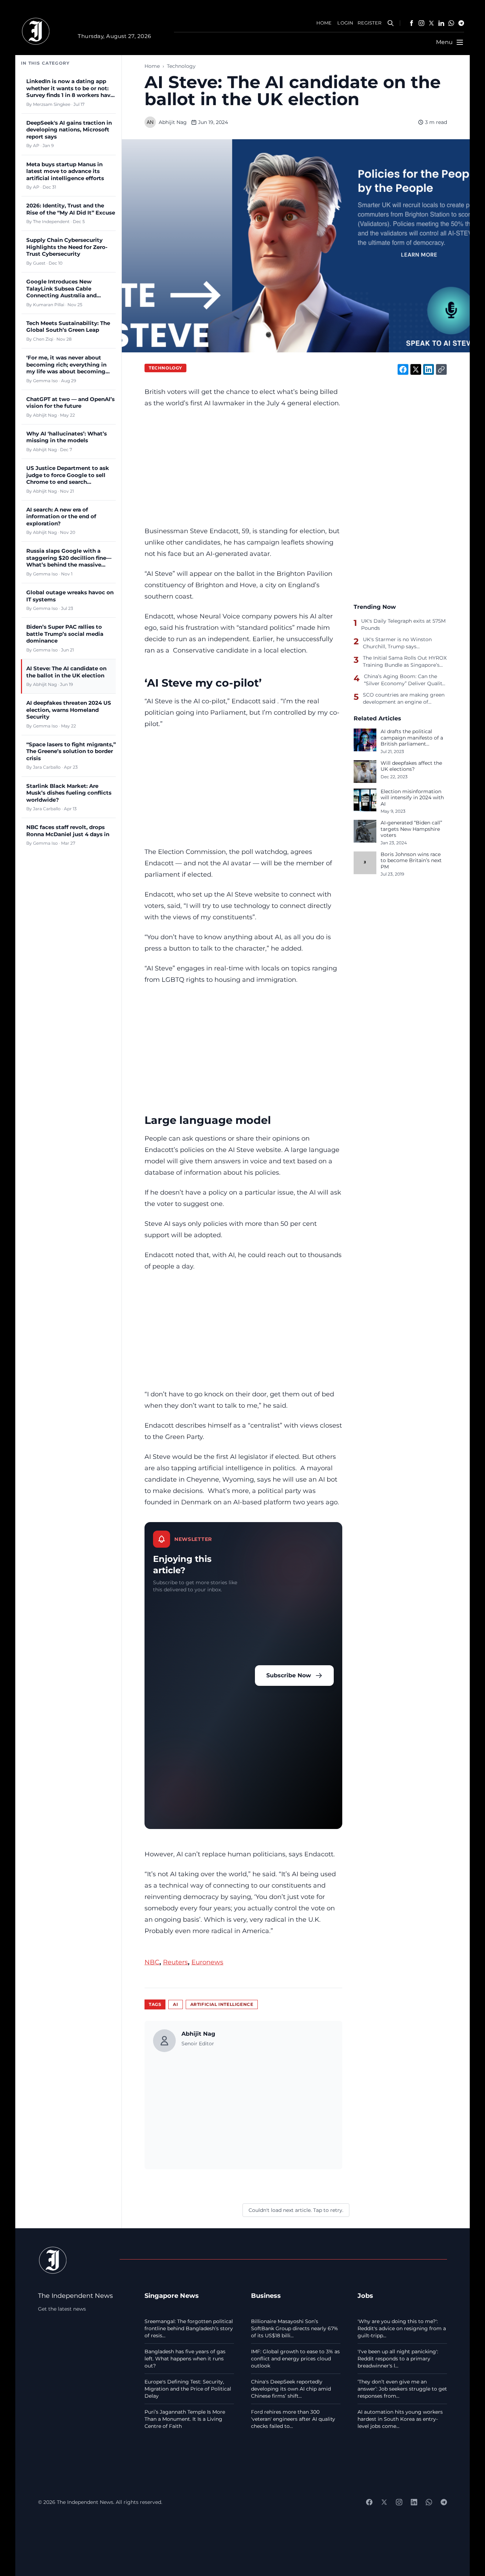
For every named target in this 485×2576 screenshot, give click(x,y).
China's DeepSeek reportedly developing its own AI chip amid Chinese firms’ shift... (291, 2389)
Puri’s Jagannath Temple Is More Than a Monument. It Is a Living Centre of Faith (185, 2419)
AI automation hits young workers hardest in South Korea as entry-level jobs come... (400, 2419)
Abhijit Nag (173, 122)
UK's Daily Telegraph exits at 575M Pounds (403, 624)
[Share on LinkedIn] (429, 369)
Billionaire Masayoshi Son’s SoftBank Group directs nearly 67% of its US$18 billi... (295, 2328)
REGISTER (369, 23)
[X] (431, 23)
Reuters (175, 1962)
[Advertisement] (243, 467)
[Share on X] (416, 369)
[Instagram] (421, 23)
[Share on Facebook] (403, 369)
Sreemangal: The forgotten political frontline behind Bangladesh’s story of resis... (189, 2328)
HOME (324, 23)
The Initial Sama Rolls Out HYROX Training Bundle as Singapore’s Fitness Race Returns (405, 661)
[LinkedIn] (441, 23)
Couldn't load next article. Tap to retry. (296, 2210)
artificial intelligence (222, 2004)
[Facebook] (412, 23)
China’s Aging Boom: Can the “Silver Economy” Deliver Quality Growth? (404, 680)
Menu (444, 42)
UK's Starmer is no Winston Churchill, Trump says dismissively (397, 643)
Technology (181, 66)
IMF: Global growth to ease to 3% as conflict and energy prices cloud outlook (295, 2359)
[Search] (391, 23)
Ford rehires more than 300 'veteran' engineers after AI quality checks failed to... (293, 2419)
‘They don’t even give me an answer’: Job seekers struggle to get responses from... (402, 2389)
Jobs (365, 2296)
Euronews (207, 1962)
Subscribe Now (289, 1675)
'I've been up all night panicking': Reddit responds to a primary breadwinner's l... (398, 2359)
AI (175, 2004)
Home (152, 66)
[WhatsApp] (451, 23)
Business (266, 2296)
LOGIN (345, 23)
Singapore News (172, 2296)
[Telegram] (461, 23)
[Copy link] (441, 369)
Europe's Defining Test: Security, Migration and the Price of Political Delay (188, 2389)
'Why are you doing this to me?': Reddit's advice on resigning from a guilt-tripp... (402, 2328)
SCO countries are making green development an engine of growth (404, 698)
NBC (152, 1962)
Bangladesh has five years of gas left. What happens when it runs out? (185, 2359)
